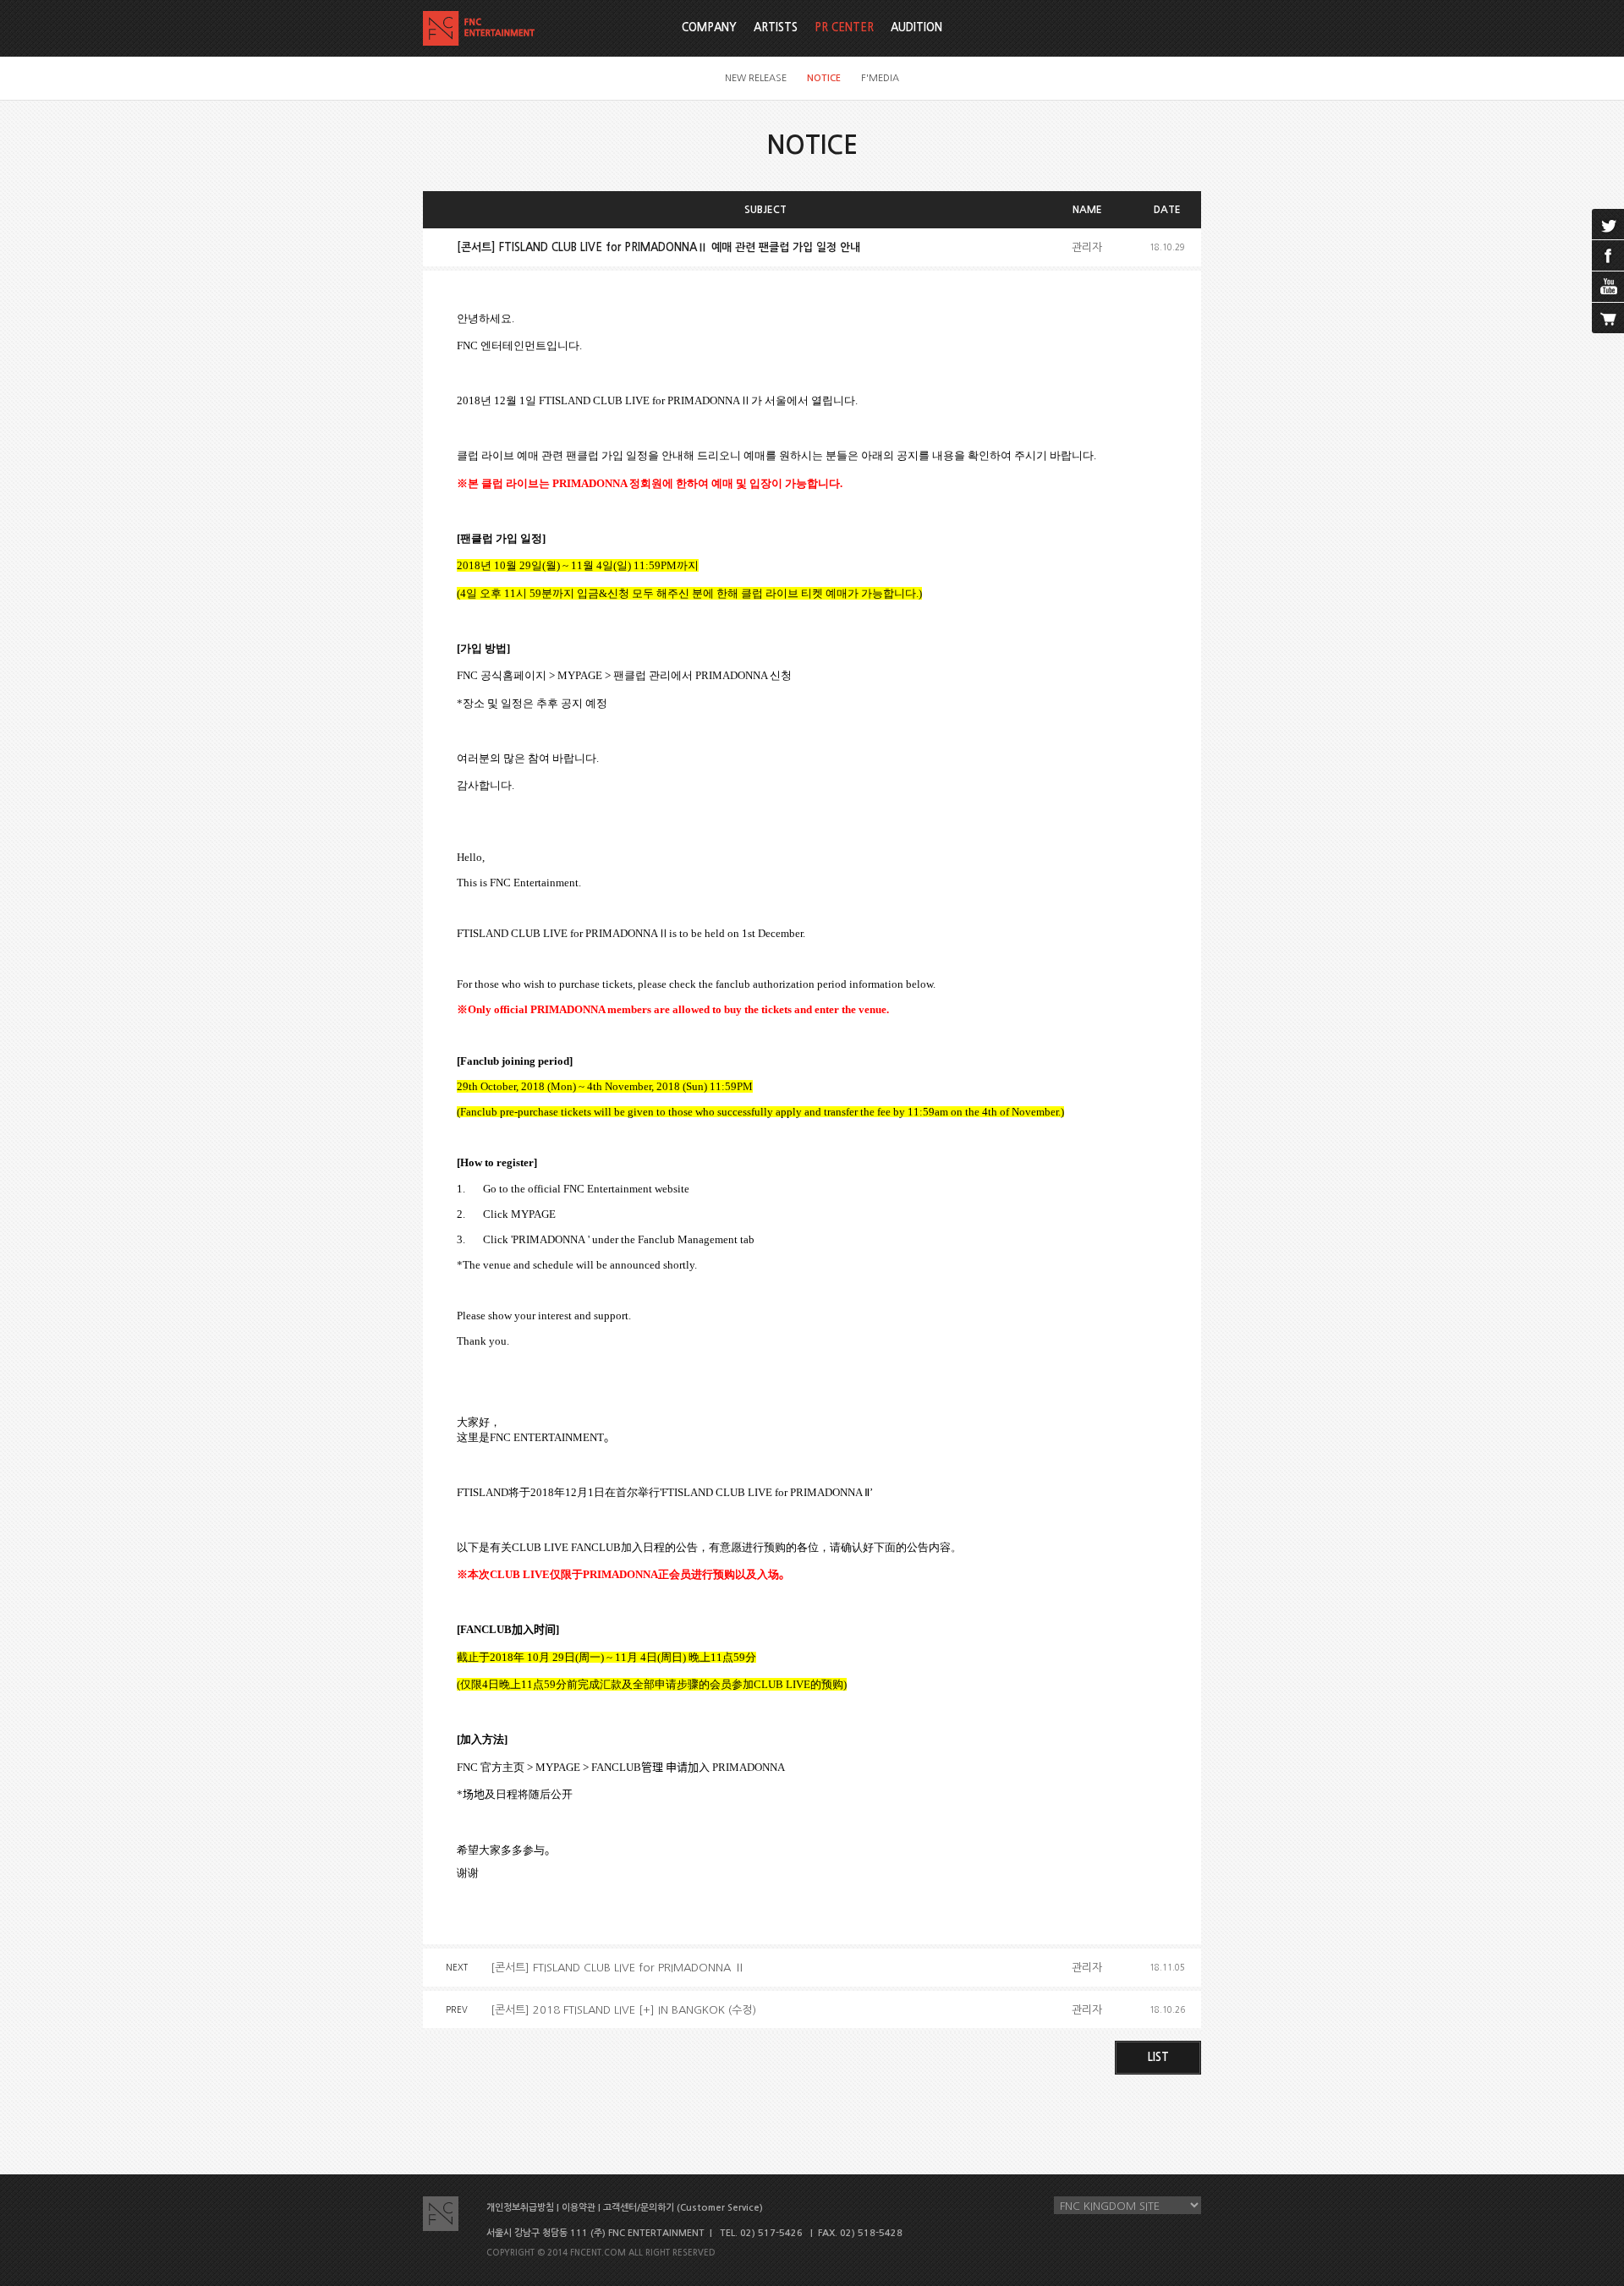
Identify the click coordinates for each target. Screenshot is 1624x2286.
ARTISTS (776, 27)
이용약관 (579, 2208)
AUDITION (916, 27)
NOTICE (824, 78)
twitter (1608, 224)
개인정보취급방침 (520, 2208)
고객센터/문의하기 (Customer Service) (683, 2208)
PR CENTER (844, 27)
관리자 (1087, 247)
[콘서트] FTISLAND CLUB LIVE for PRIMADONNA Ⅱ (618, 1968)
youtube (1608, 287)
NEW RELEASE (756, 78)
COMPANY (709, 27)
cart (1608, 318)
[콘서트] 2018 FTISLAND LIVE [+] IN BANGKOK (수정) (623, 2010)
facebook (1608, 255)
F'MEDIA (880, 78)
